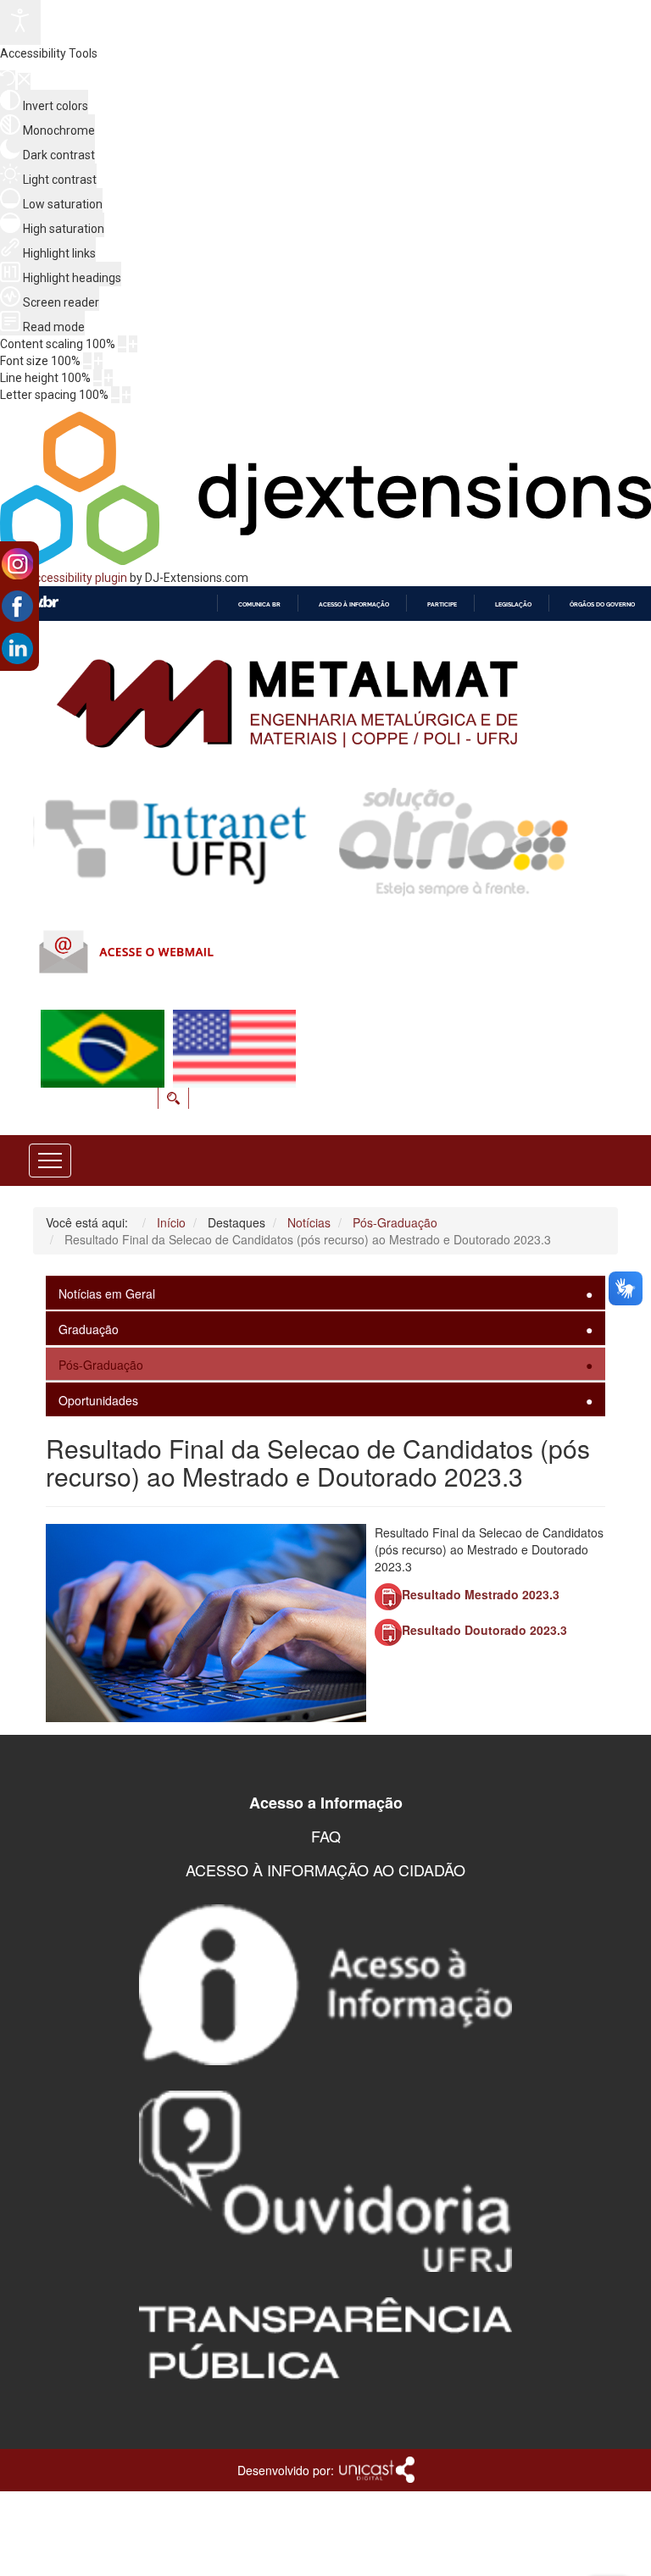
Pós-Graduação (101, 1365)
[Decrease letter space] (115, 395)
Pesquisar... (283, 1031)
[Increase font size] (98, 361)
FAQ (326, 1836)
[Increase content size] (133, 344)
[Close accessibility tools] (24, 81)
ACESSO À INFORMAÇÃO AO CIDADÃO (325, 1870)
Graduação (89, 1329)
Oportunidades (98, 1400)
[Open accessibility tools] (20, 22)
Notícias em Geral (107, 1294)
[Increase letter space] (126, 395)
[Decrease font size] (87, 361)
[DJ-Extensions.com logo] (325, 561)
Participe (442, 604)
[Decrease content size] (122, 344)
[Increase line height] (108, 378)
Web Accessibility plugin (64, 578)
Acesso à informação (354, 604)
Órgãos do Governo (602, 604)
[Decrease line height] (97, 378)
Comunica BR (259, 604)
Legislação (513, 604)
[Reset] (8, 80)
